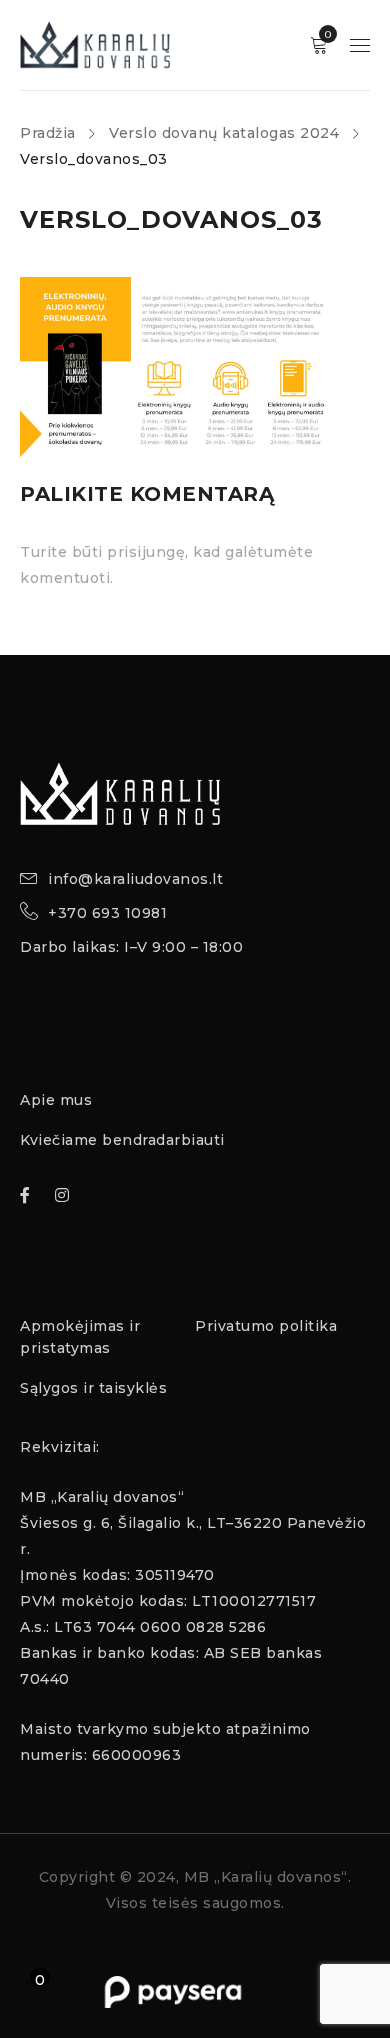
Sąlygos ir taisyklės (93, 1388)
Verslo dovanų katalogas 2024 (224, 133)
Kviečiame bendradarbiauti (122, 1140)
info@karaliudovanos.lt (135, 879)
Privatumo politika (266, 1326)
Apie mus (56, 1100)
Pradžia (48, 133)
